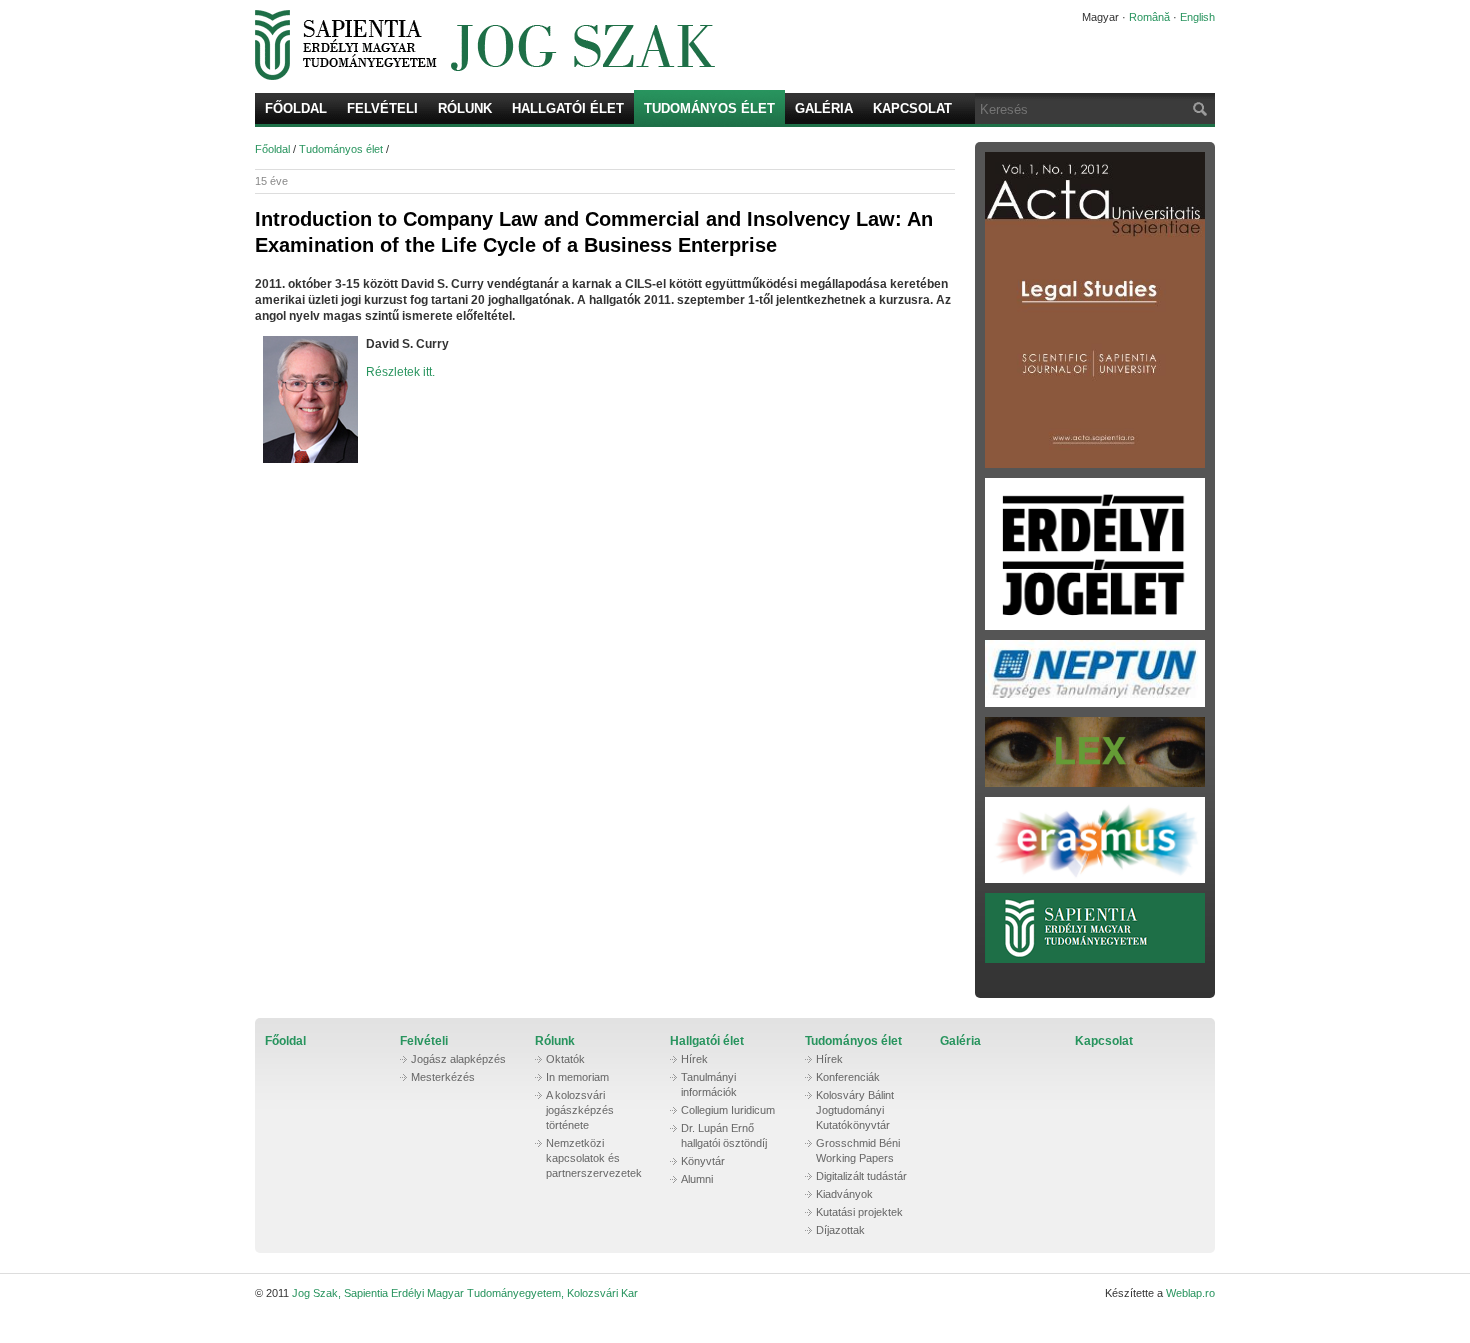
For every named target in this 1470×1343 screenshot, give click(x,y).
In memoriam (577, 1077)
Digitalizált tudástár (861, 1176)
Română (1149, 17)
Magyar (1100, 17)
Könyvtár (703, 1161)
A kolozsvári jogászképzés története (580, 1110)
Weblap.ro (1190, 1293)
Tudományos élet (709, 108)
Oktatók (565, 1059)
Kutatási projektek (859, 1212)
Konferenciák (848, 1077)
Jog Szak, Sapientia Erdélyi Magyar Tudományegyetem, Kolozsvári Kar (640, 45)
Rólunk (465, 108)
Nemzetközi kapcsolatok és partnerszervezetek (594, 1158)
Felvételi (382, 108)
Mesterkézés (443, 1077)
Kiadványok (844, 1194)
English (1197, 17)
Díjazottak (840, 1230)
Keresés (1198, 108)
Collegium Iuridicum (728, 1110)
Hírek (694, 1059)
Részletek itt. (400, 372)
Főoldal (296, 108)
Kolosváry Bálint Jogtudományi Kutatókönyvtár (855, 1110)
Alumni (697, 1179)
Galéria (824, 108)
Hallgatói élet (568, 108)
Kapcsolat (912, 108)
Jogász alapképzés (458, 1059)
